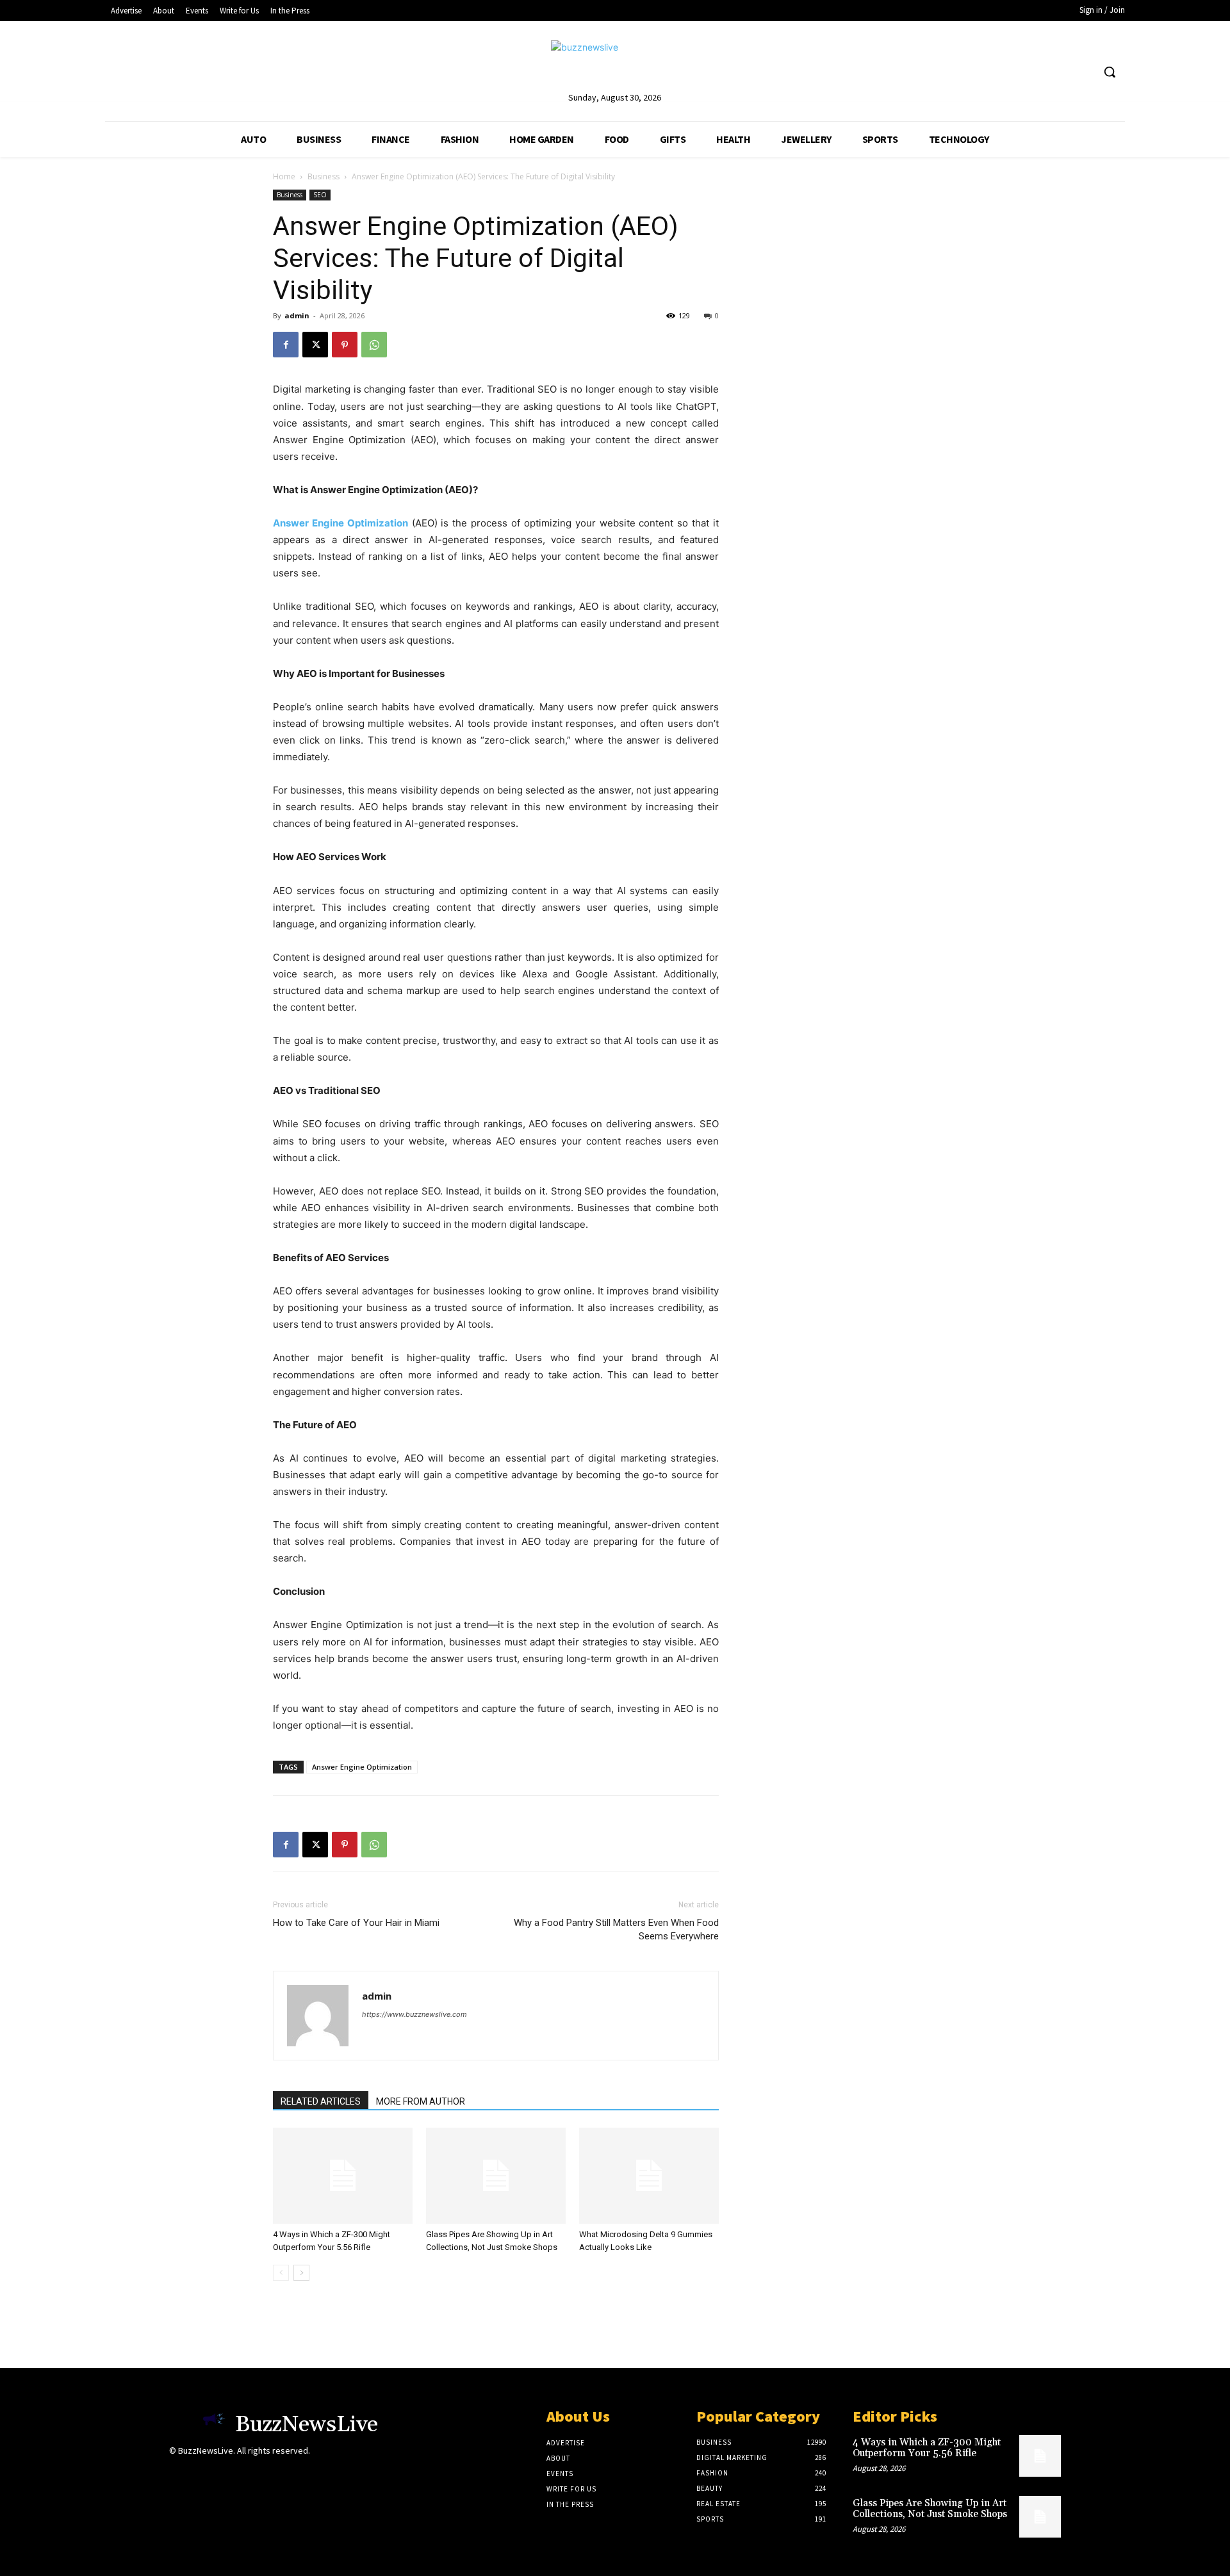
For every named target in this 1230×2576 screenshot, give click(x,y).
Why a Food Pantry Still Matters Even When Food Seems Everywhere (616, 1929)
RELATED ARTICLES (321, 2101)
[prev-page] (281, 2273)
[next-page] (301, 2273)
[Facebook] (286, 345)
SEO (320, 195)
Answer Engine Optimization (362, 1767)
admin (297, 315)
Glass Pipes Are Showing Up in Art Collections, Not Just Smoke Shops (930, 2509)
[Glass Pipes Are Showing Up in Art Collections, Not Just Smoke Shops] (496, 2176)
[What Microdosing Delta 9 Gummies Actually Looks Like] (649, 2176)
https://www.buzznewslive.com (414, 2014)
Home (284, 176)
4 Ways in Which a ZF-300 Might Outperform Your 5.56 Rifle (927, 2448)
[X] (315, 345)
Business (324, 176)
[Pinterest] (345, 345)
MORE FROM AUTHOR (421, 2101)
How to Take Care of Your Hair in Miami (356, 1923)
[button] (1110, 72)
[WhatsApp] (374, 345)
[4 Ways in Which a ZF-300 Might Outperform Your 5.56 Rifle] (343, 2176)
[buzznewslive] (615, 65)
